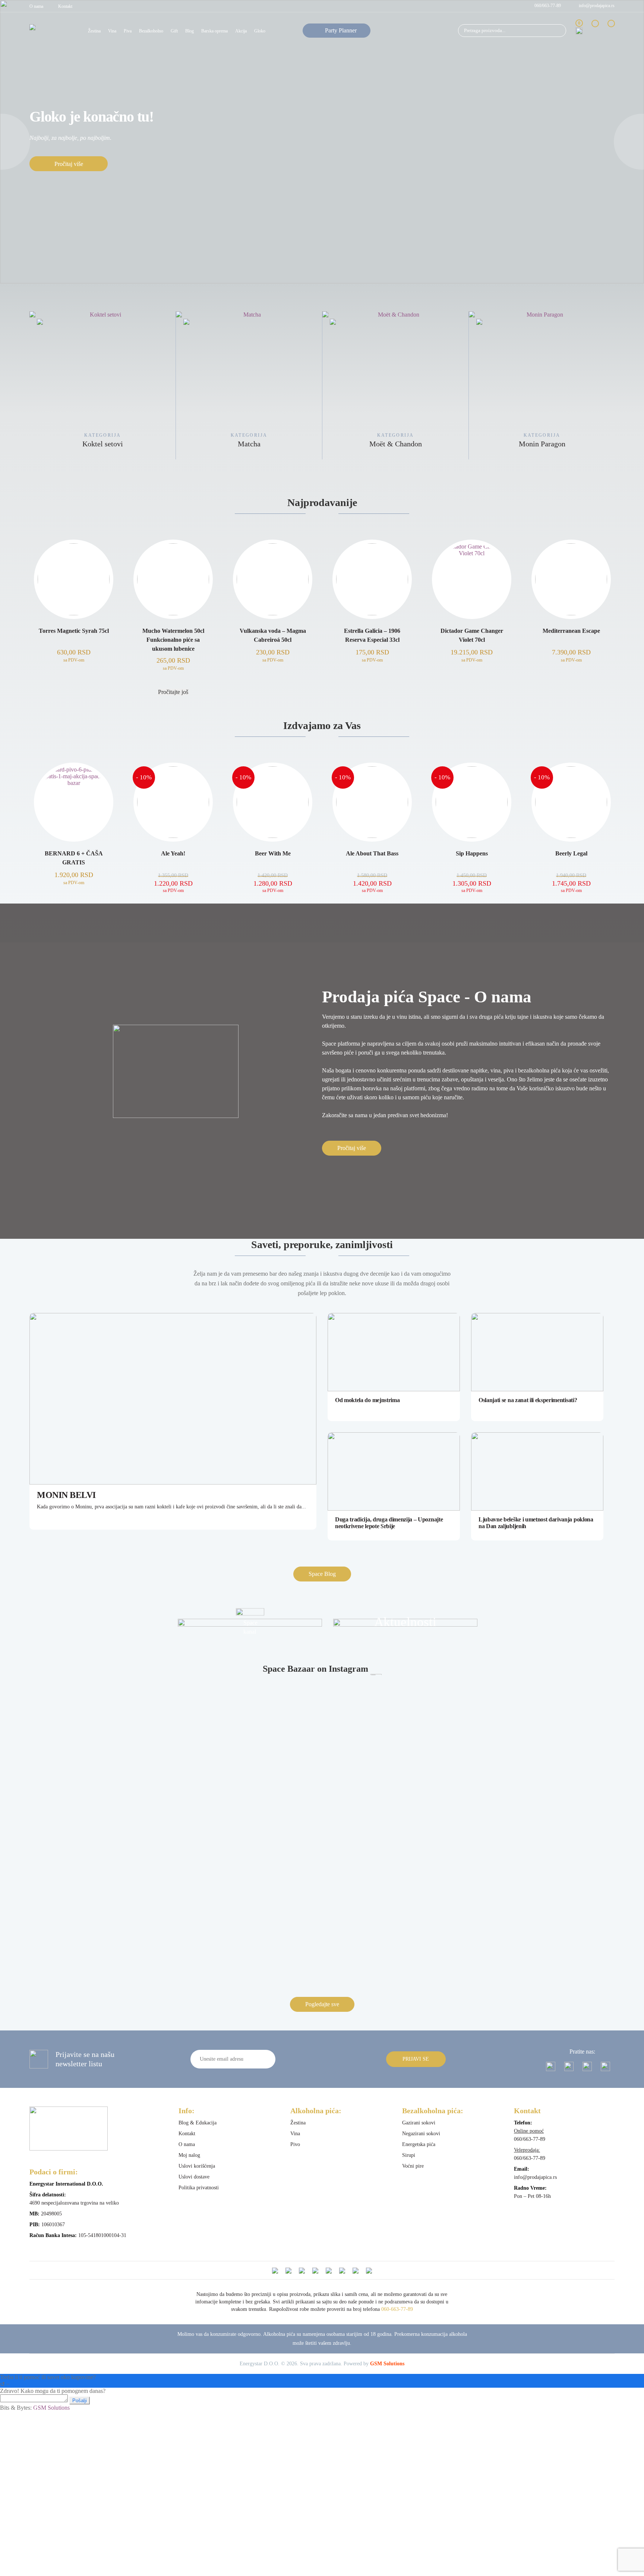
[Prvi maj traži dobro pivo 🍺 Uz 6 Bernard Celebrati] (543, 1690)
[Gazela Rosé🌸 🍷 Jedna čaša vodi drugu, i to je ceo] (543, 1913)
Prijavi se (416, 2059)
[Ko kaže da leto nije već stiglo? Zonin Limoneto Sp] (248, 1772)
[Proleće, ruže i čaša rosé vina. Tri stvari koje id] (248, 1916)
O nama (36, 6)
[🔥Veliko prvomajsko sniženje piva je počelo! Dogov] (101, 1772)
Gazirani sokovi (419, 2123)
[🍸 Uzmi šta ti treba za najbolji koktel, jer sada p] (101, 1693)
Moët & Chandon (266, 444)
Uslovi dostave (194, 2177)
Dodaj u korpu (74, 692)
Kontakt (65, 6)
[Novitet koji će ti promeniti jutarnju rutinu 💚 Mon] (396, 1840)
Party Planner (341, 30)
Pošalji (80, 2401)
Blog (190, 31)
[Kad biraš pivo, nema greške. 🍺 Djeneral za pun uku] (543, 1827)
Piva (128, 31)
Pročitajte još (173, 692)
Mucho (559, 444)
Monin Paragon (412, 444)
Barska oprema (214, 31)
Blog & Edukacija (198, 2123)
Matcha (119, 444)
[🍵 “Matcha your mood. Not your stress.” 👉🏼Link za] (248, 1823)
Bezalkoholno (151, 31)
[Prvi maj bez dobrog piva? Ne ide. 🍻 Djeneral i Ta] (248, 1697)
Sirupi (409, 2155)
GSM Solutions (387, 2364)
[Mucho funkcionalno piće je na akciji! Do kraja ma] (101, 1930)
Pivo (295, 2144)
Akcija (241, 31)
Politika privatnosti (199, 2188)
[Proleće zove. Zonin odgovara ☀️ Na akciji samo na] (396, 1765)
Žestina (94, 31)
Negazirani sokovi (421, 2134)
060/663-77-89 (548, 6)
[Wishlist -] (595, 30)
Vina (112, 31)
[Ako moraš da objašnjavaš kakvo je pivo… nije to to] (248, 1878)
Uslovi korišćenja (197, 2166)
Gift (174, 31)
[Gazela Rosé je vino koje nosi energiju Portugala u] (396, 1940)
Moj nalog (189, 2155)
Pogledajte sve (322, 2004)
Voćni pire (413, 2166)
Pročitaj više (69, 164)
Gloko (260, 31)
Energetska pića (419, 2144)
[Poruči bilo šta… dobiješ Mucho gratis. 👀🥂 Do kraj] (396, 1878)
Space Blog (322, 1574)
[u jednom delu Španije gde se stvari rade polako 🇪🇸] (396, 1717)
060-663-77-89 (397, 2309)
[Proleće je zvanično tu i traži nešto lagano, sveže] (543, 1785)
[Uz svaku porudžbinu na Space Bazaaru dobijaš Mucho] (543, 1885)
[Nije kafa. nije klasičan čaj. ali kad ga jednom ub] (101, 1840)
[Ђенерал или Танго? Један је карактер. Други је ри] (101, 1878)
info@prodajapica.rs (597, 6)
